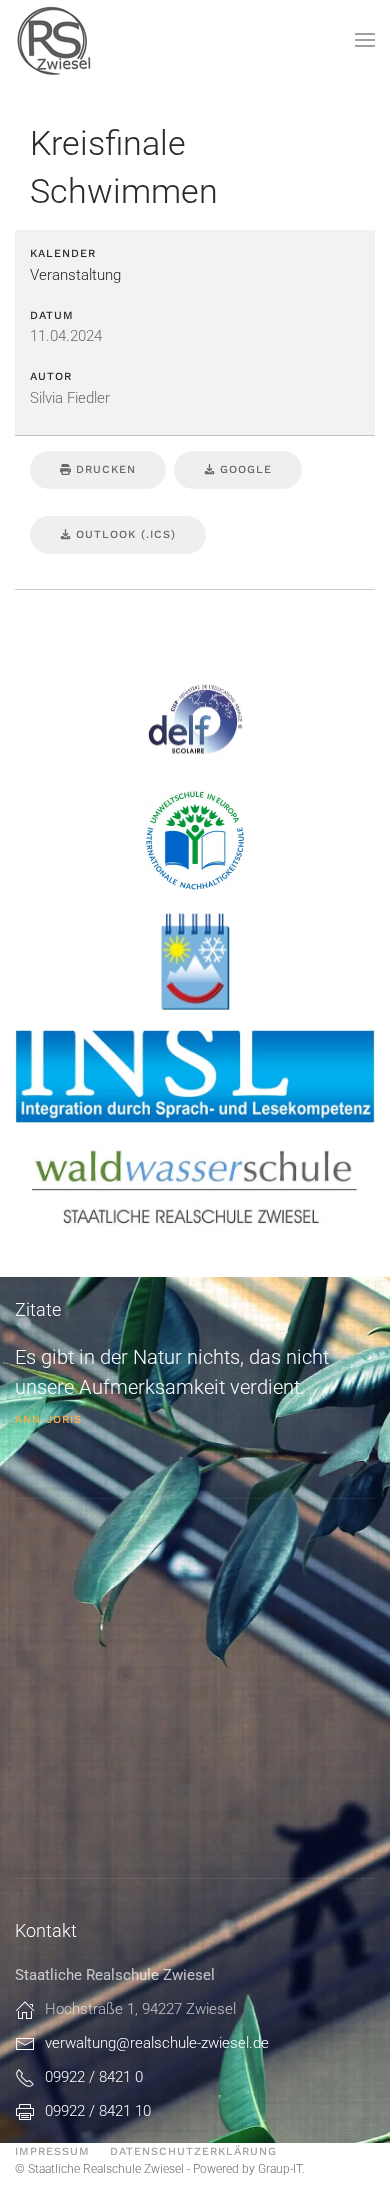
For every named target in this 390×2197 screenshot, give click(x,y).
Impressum (52, 2151)
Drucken (103, 469)
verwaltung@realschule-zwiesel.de (157, 2043)
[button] (365, 40)
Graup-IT (280, 2169)
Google (243, 469)
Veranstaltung (75, 275)
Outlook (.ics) (123, 534)
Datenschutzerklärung (193, 2151)
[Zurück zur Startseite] (55, 40)
